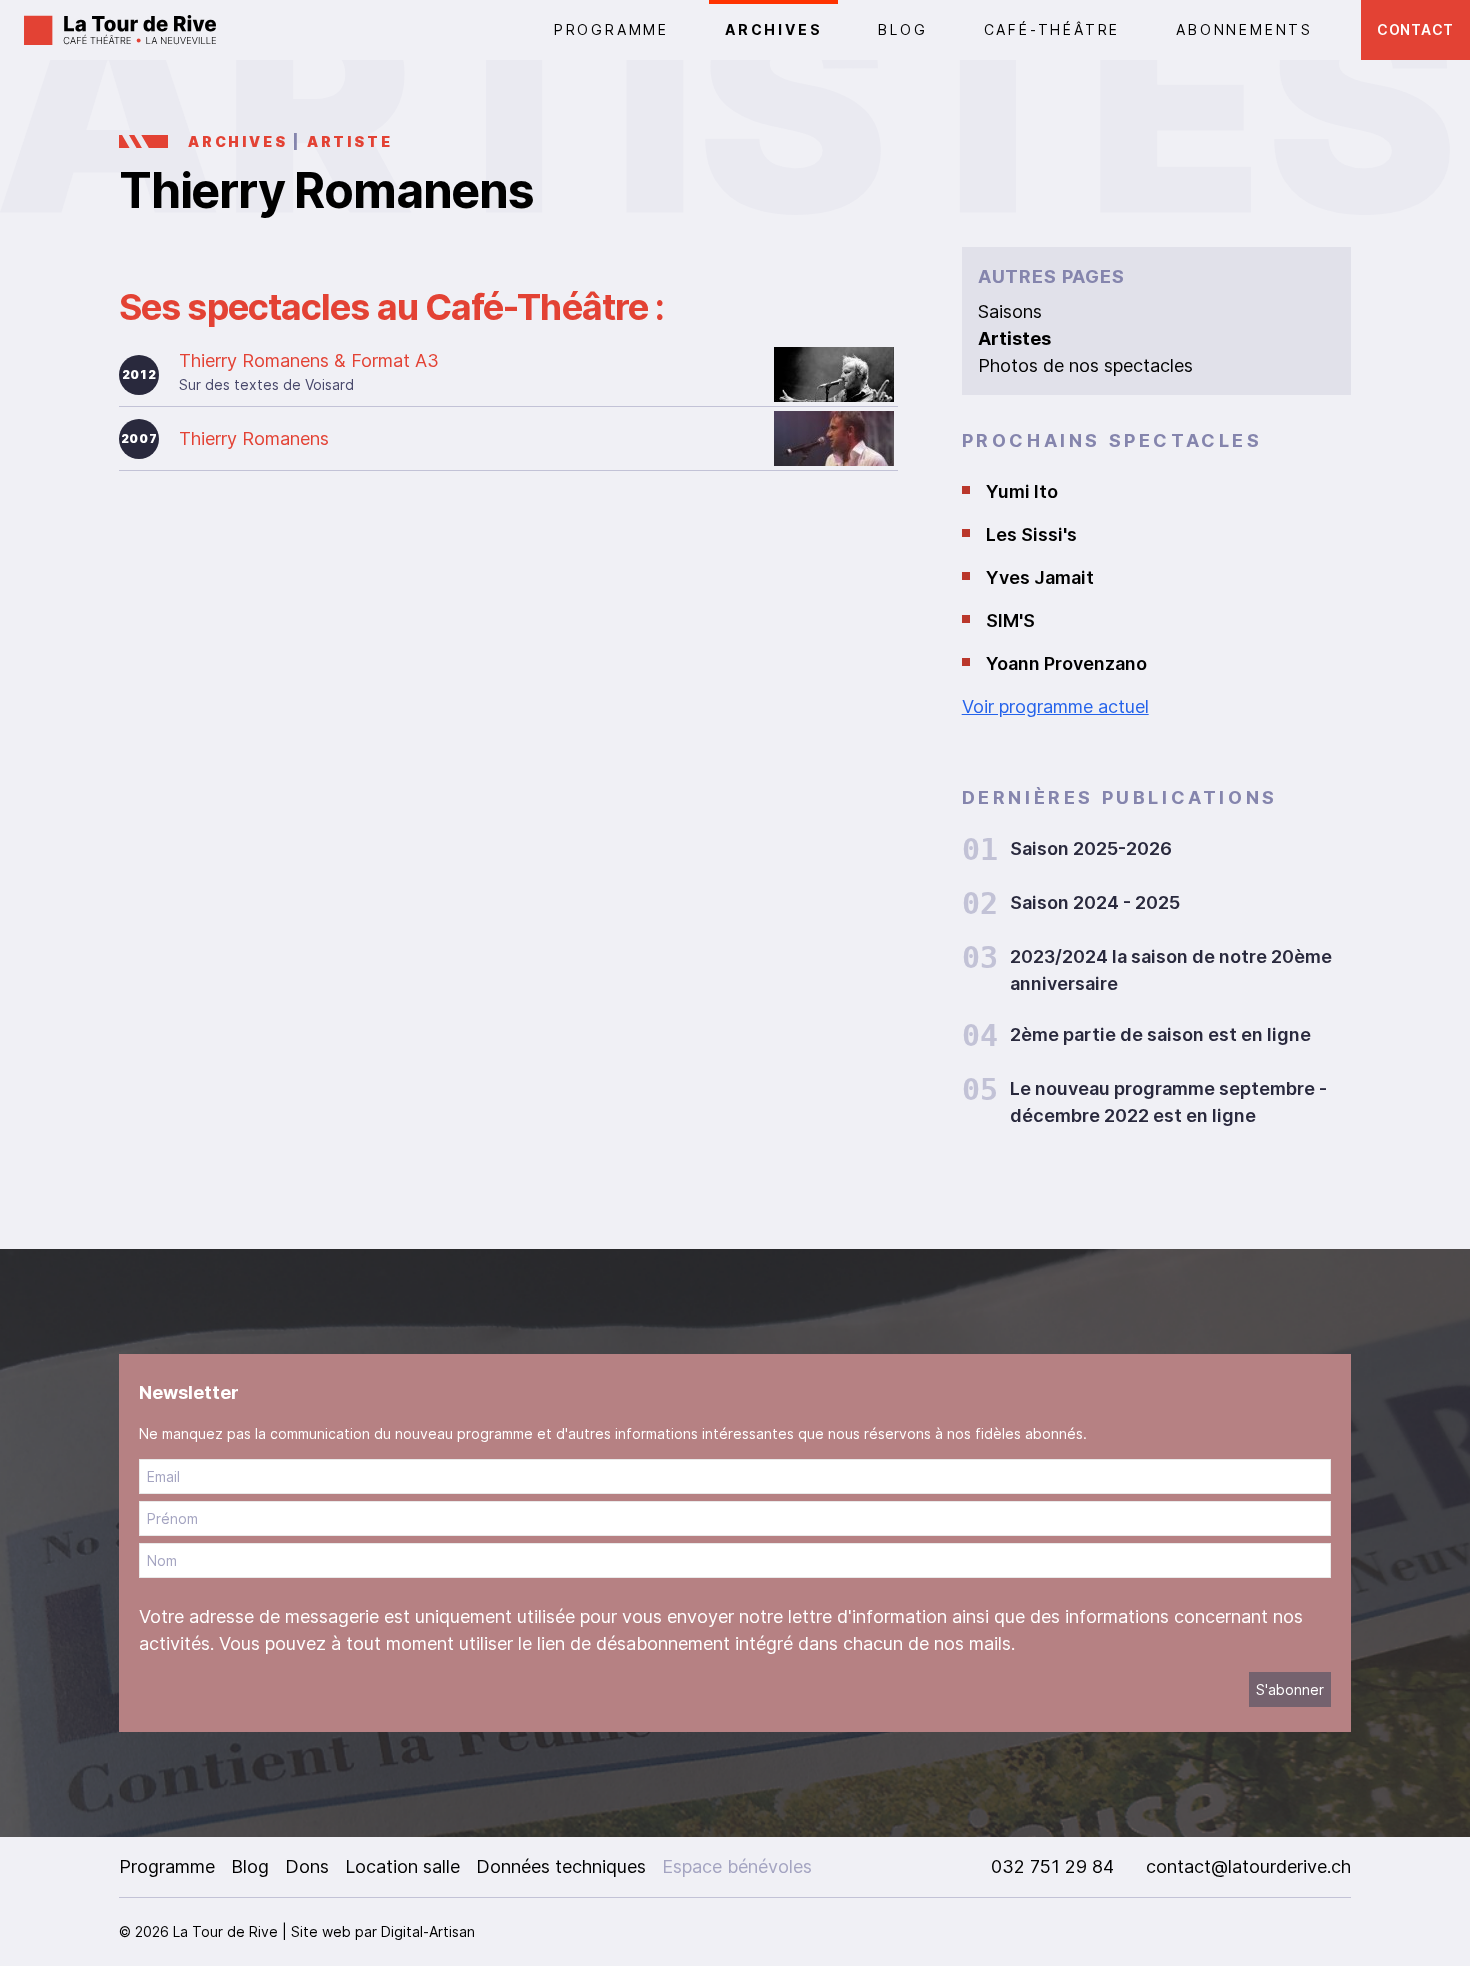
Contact (1415, 29)
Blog (902, 29)
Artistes (1014, 338)
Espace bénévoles (737, 1866)
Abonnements (1244, 29)
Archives (773, 29)
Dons (307, 1866)
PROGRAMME (611, 29)
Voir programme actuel (1055, 706)
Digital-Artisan (428, 1931)
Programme (167, 1866)
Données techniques (561, 1866)
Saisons (1010, 311)
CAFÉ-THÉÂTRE (1052, 29)
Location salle (402, 1866)
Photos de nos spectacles (1085, 365)
